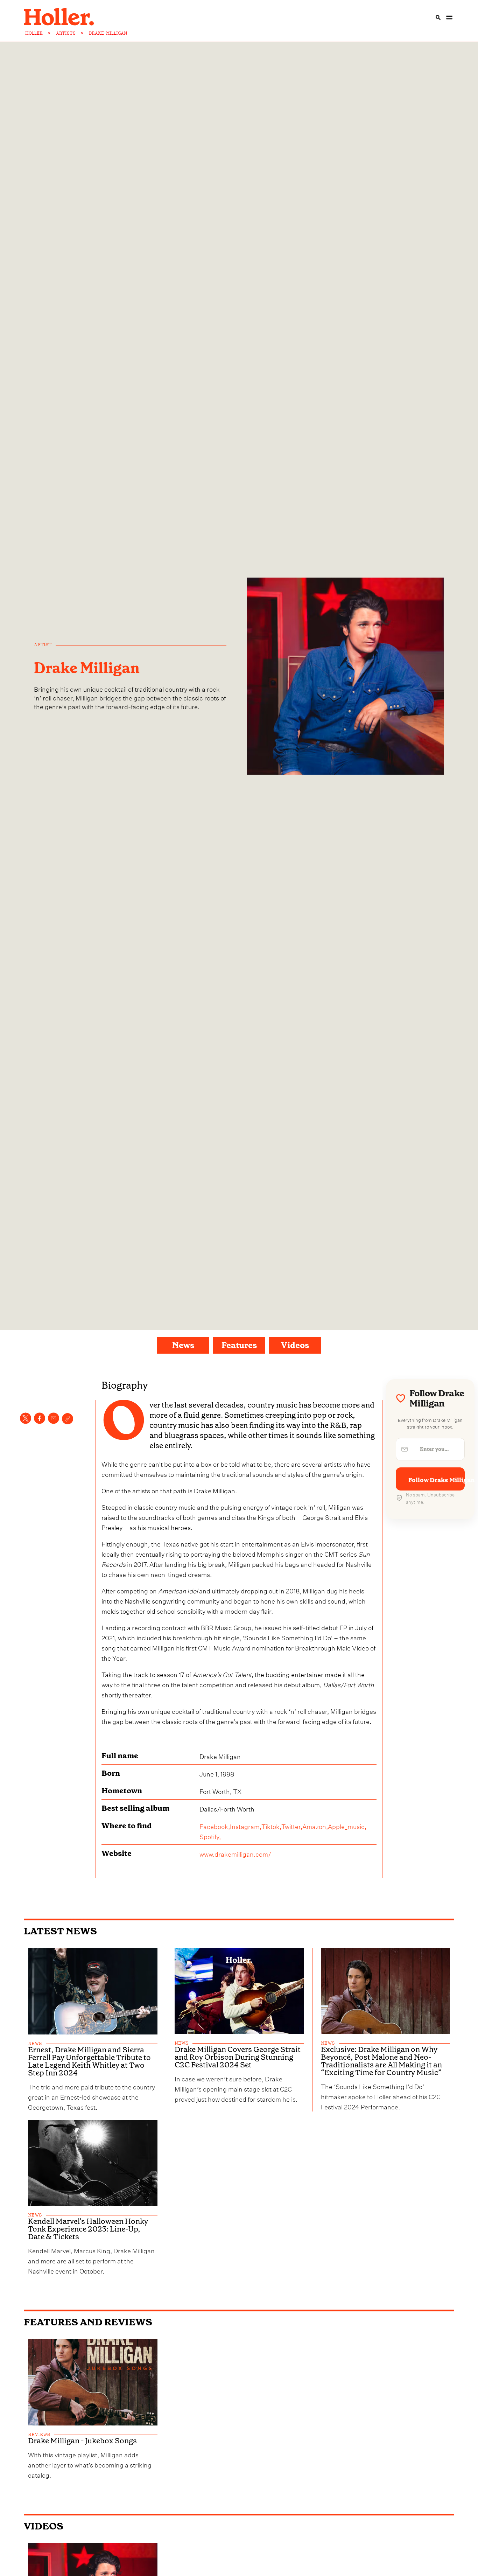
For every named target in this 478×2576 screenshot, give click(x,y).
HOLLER (34, 33)
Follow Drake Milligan (437, 1480)
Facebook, (215, 1826)
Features (239, 1345)
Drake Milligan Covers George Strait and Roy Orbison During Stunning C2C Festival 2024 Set (238, 2057)
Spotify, (210, 1836)
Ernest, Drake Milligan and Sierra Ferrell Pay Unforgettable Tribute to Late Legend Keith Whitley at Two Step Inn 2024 (89, 2061)
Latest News (60, 1931)
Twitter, (292, 1826)
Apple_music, (347, 1826)
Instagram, (246, 1826)
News (183, 1345)
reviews (39, 2435)
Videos (295, 1345)
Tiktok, (271, 1826)
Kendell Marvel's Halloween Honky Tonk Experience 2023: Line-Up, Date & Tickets (88, 2229)
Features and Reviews (88, 2322)
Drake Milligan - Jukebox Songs (82, 2441)
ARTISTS (66, 33)
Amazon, (315, 1826)
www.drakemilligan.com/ (235, 1853)
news (35, 2044)
